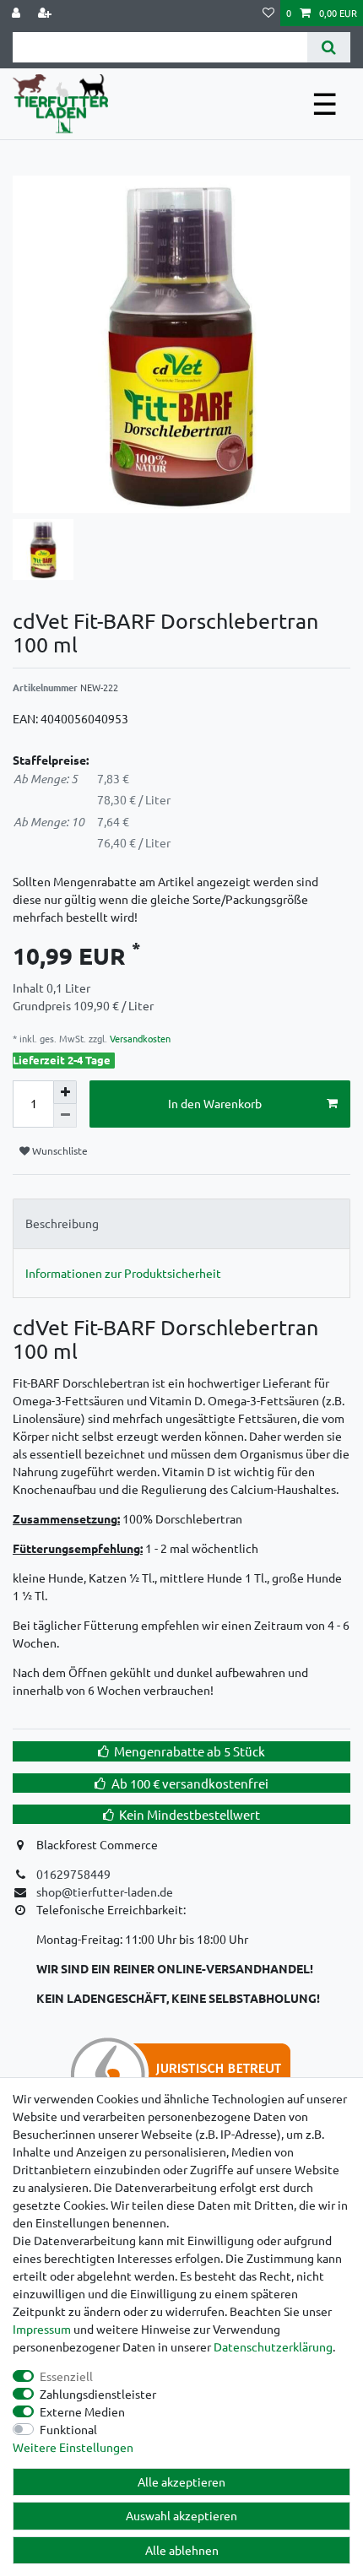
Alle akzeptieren (181, 2481)
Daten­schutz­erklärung (273, 2346)
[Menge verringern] (65, 1116)
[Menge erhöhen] (65, 1092)
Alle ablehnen (182, 2550)
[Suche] (329, 47)
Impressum (42, 2329)
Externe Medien (82, 2411)
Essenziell (66, 2376)
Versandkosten (139, 1038)
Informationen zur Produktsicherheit (123, 1273)
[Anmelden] (18, 13)
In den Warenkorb (215, 1103)
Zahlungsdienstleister (98, 2394)
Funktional (68, 2429)
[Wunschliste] (268, 13)
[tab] (181, 1223)
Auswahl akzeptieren (181, 2515)
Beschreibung (62, 1223)
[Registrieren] (46, 13)
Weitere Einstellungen (73, 2447)
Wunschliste (59, 1150)
